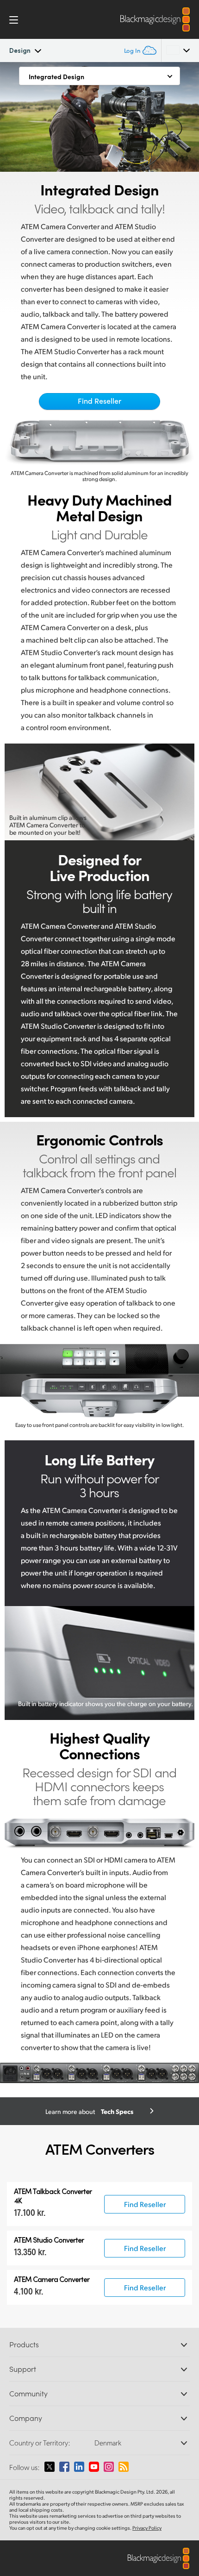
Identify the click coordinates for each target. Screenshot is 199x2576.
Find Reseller (99, 401)
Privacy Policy (147, 2528)
